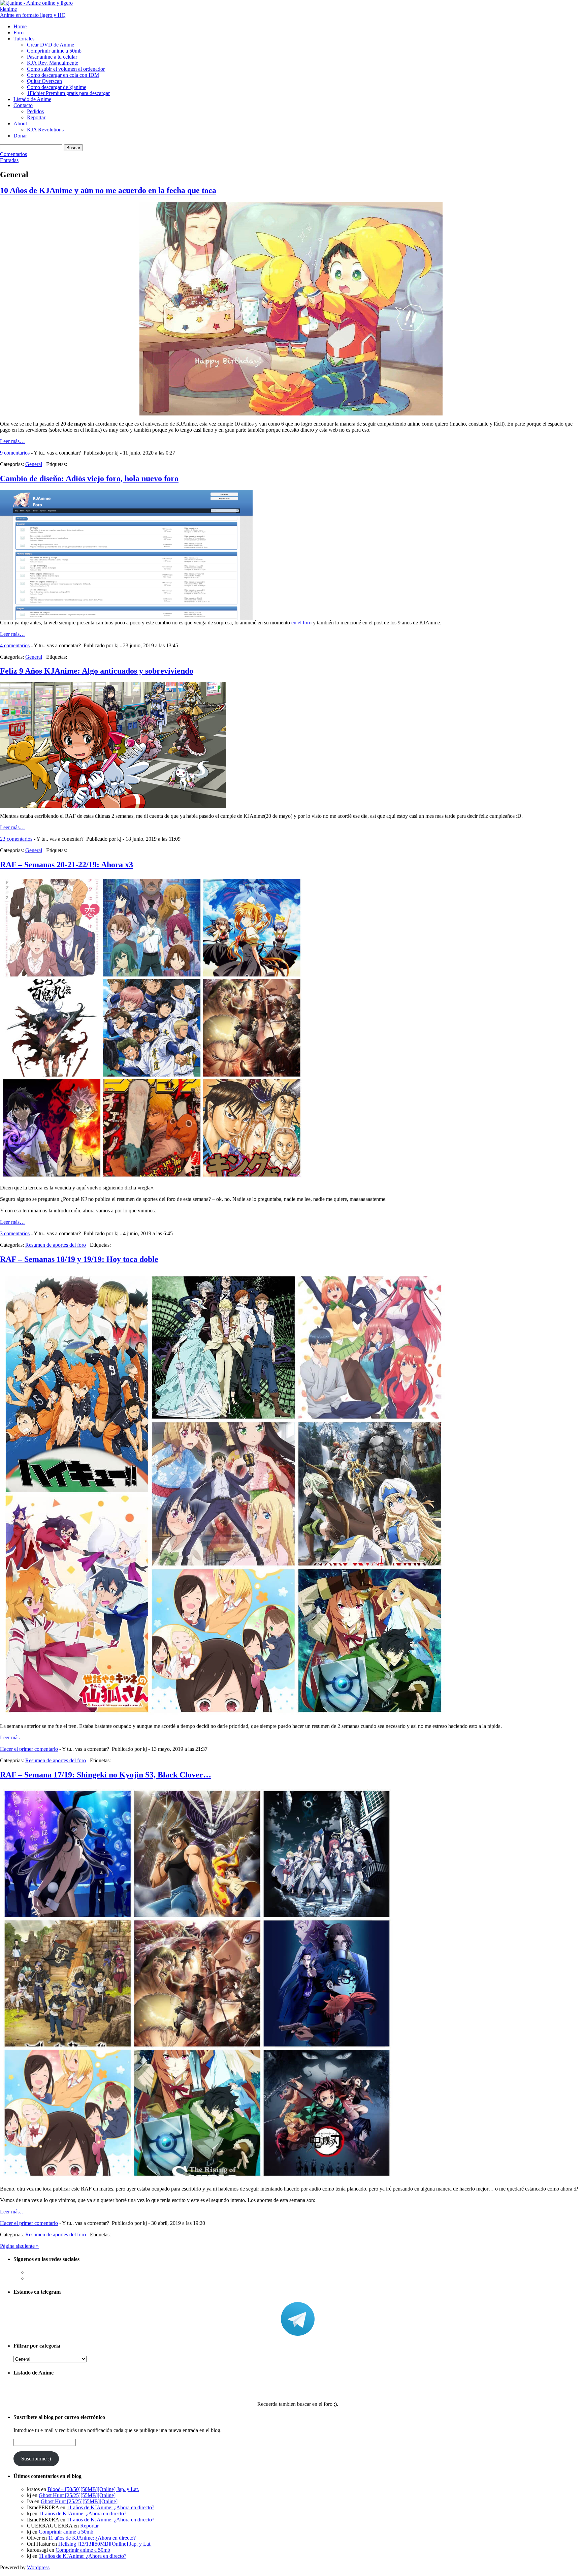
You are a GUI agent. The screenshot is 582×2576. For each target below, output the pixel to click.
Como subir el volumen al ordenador (66, 69)
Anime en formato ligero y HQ (33, 15)
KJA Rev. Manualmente (53, 63)
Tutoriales (24, 39)
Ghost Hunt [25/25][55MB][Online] (77, 2495)
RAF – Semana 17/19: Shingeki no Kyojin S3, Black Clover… (106, 1775)
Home (20, 26)
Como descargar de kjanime (57, 87)
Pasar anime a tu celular (52, 57)
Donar (20, 136)
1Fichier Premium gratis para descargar (68, 93)
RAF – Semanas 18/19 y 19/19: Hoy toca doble (79, 1259)
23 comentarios (16, 839)
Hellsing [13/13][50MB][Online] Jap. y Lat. (105, 2544)
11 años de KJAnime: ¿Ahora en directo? (110, 2507)
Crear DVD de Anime (51, 45)
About (20, 123)
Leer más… (12, 441)
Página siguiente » (19, 2246)
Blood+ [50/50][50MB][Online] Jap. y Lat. (93, 2489)
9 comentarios (15, 453)
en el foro (301, 623)
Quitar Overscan (44, 81)
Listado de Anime (32, 99)
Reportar (36, 117)
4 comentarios (15, 645)
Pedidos (35, 111)
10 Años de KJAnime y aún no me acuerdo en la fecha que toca (108, 190)
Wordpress (38, 2567)
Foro (19, 33)
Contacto (23, 105)
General (34, 464)
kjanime (8, 9)
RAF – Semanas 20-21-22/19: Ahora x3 (67, 865)
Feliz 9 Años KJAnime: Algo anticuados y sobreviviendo (97, 671)
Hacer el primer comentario (29, 1749)
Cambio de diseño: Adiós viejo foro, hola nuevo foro (89, 478)
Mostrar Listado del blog (298, 2386)
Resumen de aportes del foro (56, 1245)
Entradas (9, 160)
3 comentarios (15, 1233)
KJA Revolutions (45, 130)
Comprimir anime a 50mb (54, 51)
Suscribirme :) (36, 2459)
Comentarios (13, 154)
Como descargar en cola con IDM (63, 75)
